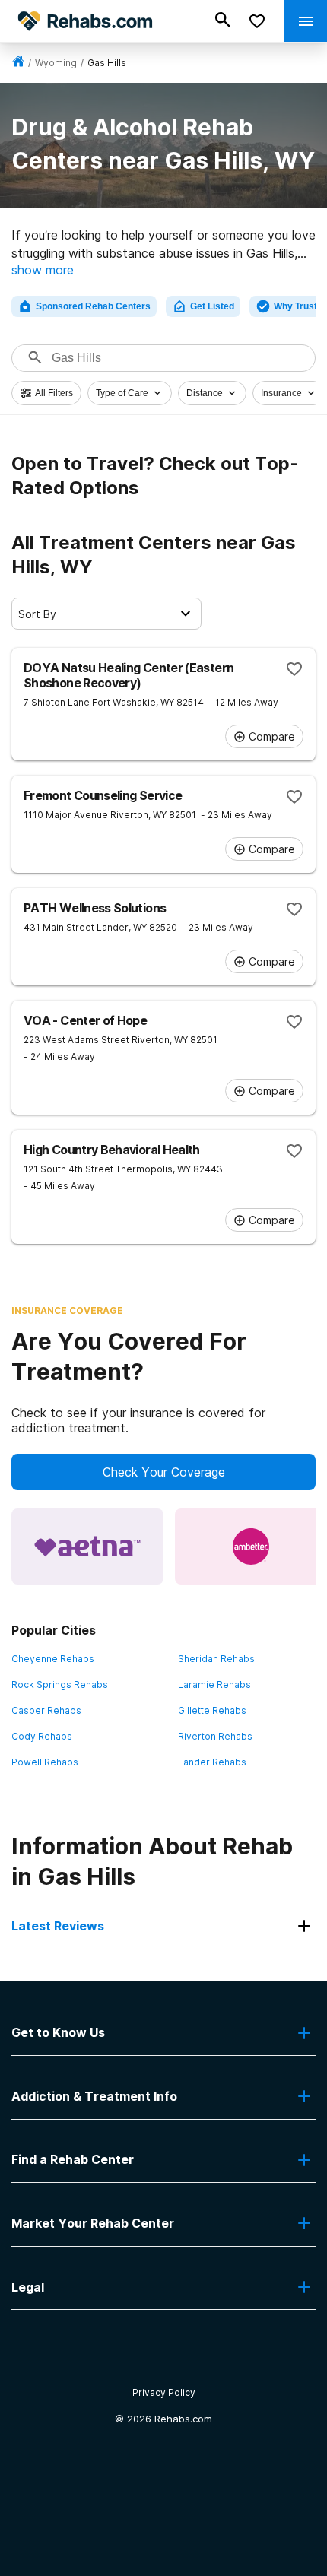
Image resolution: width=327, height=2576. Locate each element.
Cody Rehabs (42, 1736)
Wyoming (56, 63)
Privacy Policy (164, 2392)
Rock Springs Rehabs (60, 1685)
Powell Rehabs (45, 1762)
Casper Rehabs (46, 1710)
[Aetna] (87, 1547)
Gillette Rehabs (212, 1710)
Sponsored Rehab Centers (93, 306)
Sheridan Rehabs (216, 1659)
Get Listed (212, 306)
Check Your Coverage (164, 1472)
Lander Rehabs (212, 1762)
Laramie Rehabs (214, 1685)
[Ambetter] (251, 1547)
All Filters (54, 393)
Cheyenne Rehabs (53, 1659)
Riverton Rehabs (215, 1736)
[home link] (18, 63)
